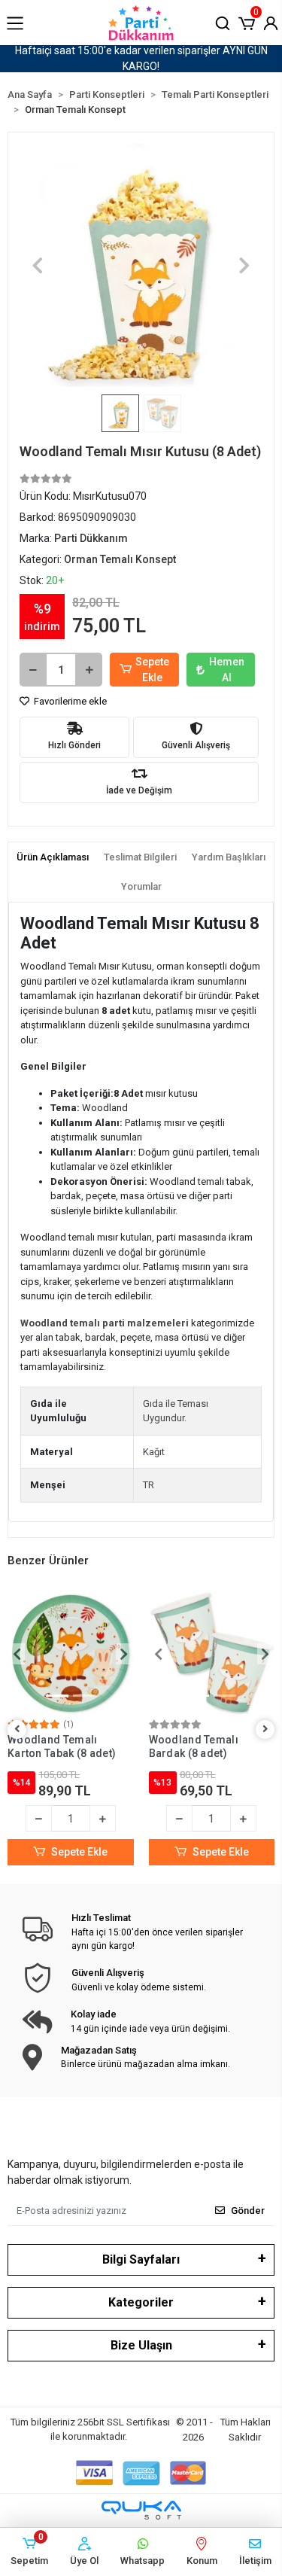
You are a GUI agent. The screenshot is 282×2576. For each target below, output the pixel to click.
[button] (247, 22)
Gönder (248, 2211)
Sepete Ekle (152, 670)
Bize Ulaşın (141, 2345)
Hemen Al (227, 670)
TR (149, 1485)
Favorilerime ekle (69, 701)
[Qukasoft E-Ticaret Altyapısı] (141, 2510)
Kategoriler (141, 2302)
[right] (265, 1730)
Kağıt (154, 1452)
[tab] (53, 857)
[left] (17, 1730)
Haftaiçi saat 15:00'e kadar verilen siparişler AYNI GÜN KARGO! (141, 58)
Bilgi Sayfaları (141, 2259)
